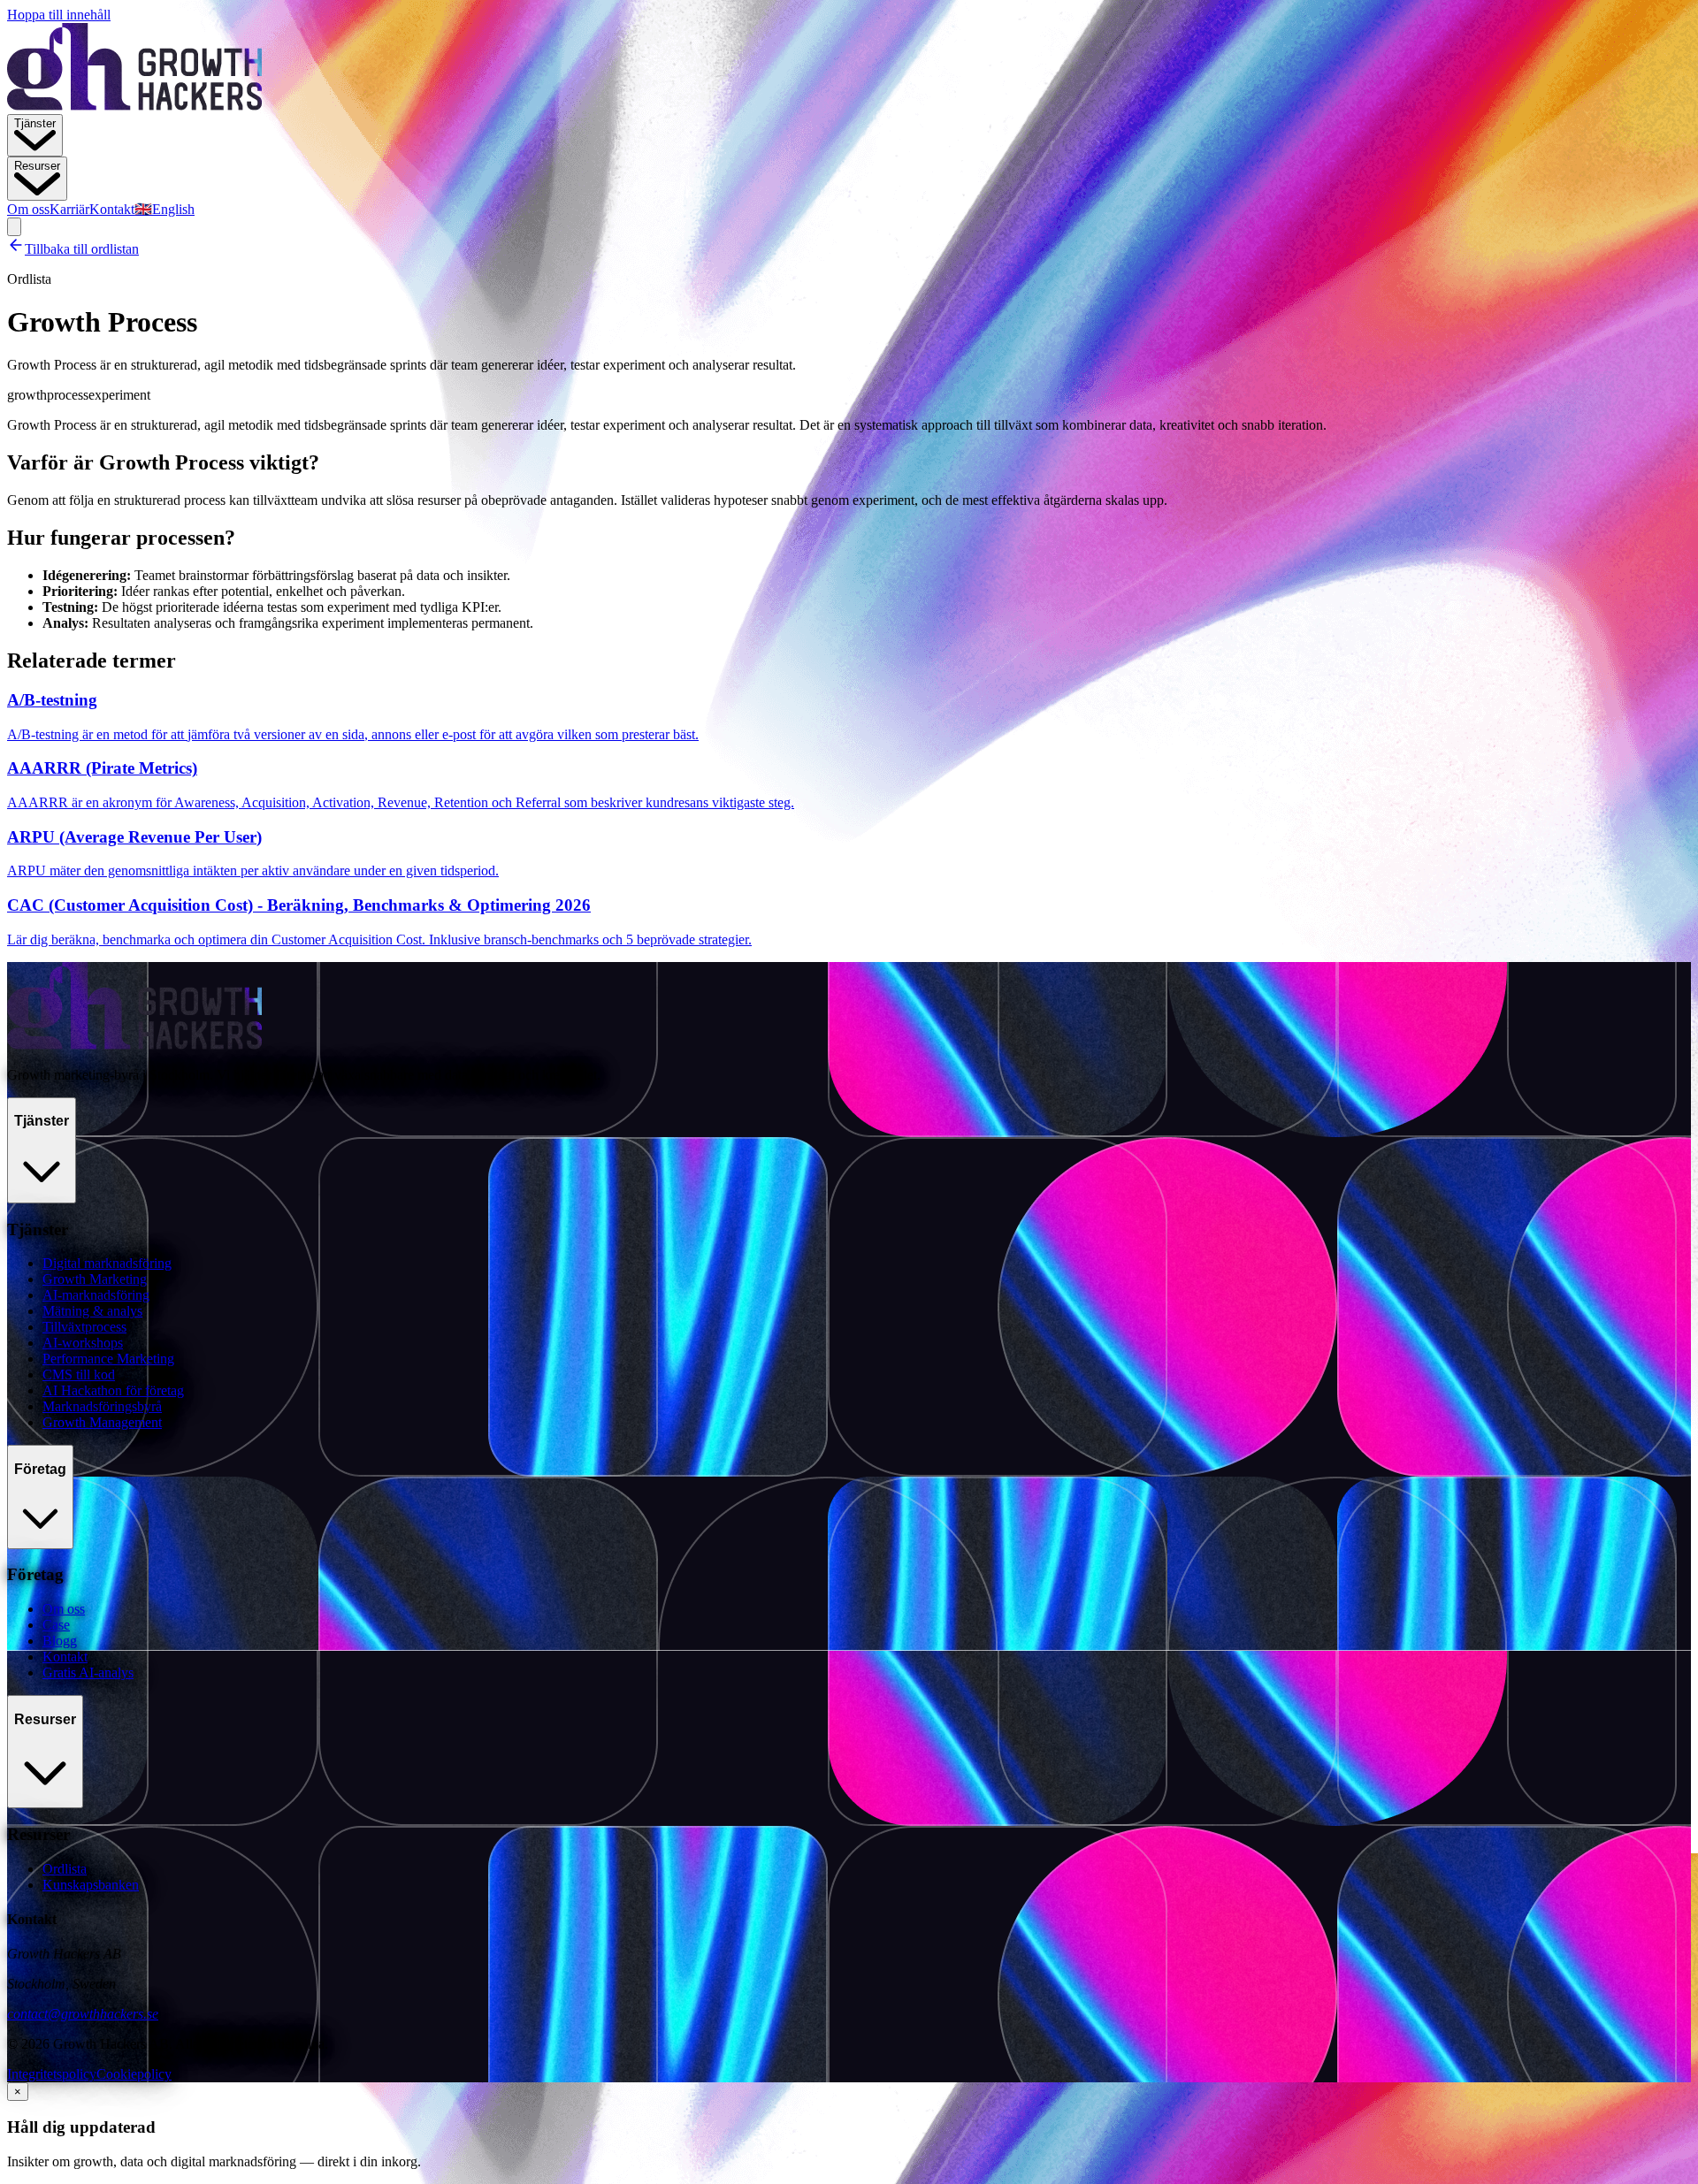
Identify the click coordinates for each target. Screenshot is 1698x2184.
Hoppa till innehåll (59, 15)
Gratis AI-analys (88, 1672)
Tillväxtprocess (84, 1327)
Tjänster (35, 123)
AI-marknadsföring (96, 1295)
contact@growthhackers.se (83, 2014)
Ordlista (65, 1869)
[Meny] (14, 227)
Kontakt (112, 209)
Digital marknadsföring (107, 1263)
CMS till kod (79, 1375)
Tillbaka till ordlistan (82, 249)
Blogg (60, 1641)
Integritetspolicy (52, 2074)
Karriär (69, 209)
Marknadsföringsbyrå (102, 1406)
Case (56, 1625)
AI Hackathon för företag (113, 1390)
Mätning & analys (92, 1311)
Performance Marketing (108, 1359)
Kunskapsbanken (91, 1885)
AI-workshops (83, 1343)
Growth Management (102, 1422)
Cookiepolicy (134, 2074)
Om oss (28, 209)
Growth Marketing (95, 1279)
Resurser (37, 166)
